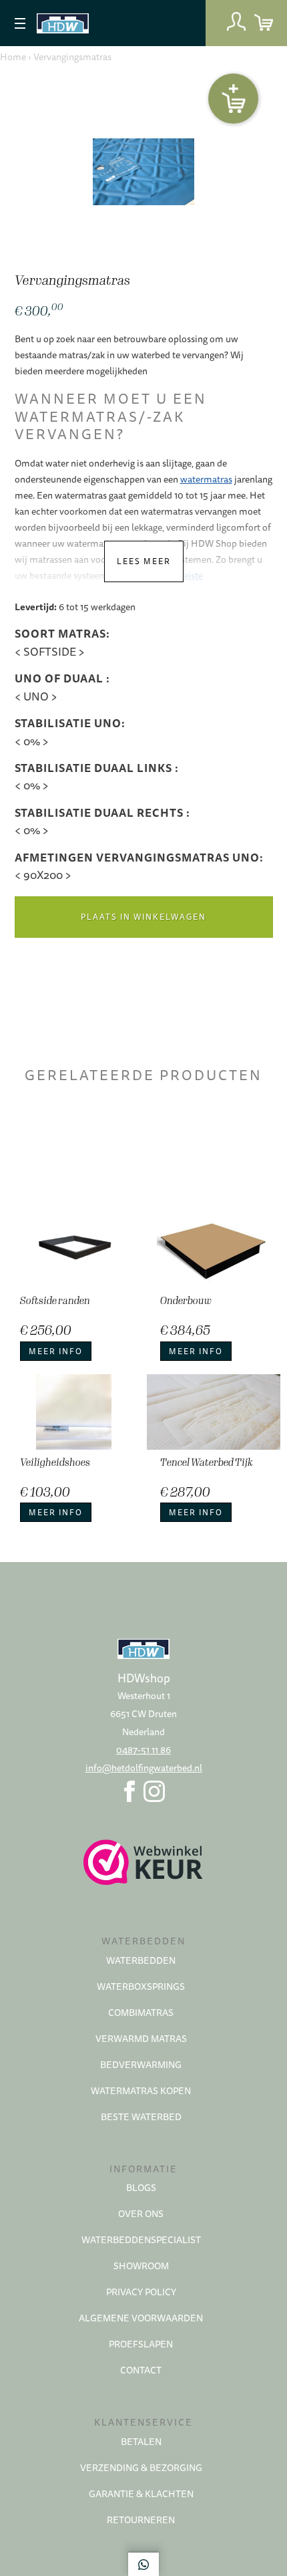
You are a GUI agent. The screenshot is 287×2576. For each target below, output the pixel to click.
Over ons (141, 2214)
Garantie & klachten (141, 2494)
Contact (141, 2370)
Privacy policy (141, 2292)
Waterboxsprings (141, 1986)
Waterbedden (141, 1960)
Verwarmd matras (141, 2039)
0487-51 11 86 (143, 1750)
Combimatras (141, 2013)
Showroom (141, 2266)
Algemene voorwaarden (141, 2318)
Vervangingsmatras (72, 57)
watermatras (206, 479)
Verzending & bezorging (141, 2468)
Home (13, 57)
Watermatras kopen (141, 2091)
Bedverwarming (141, 2065)
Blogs (141, 2188)
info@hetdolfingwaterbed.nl (144, 1768)
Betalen (141, 2442)
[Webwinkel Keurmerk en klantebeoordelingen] (143, 1862)
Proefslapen (141, 2344)
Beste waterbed (141, 2117)
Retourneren (141, 2520)
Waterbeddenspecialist (141, 2240)
